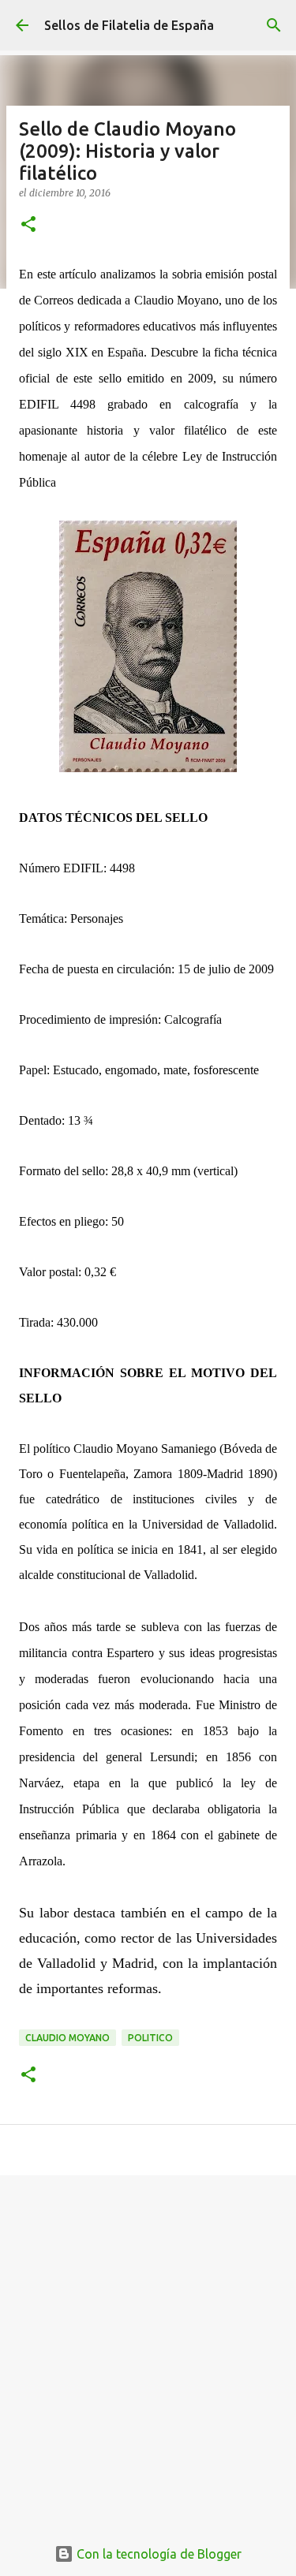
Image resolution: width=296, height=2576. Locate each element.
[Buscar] (274, 25)
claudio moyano (67, 2038)
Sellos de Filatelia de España (129, 25)
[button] (28, 225)
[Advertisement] (148, 2347)
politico (150, 2038)
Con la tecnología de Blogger (157, 2554)
